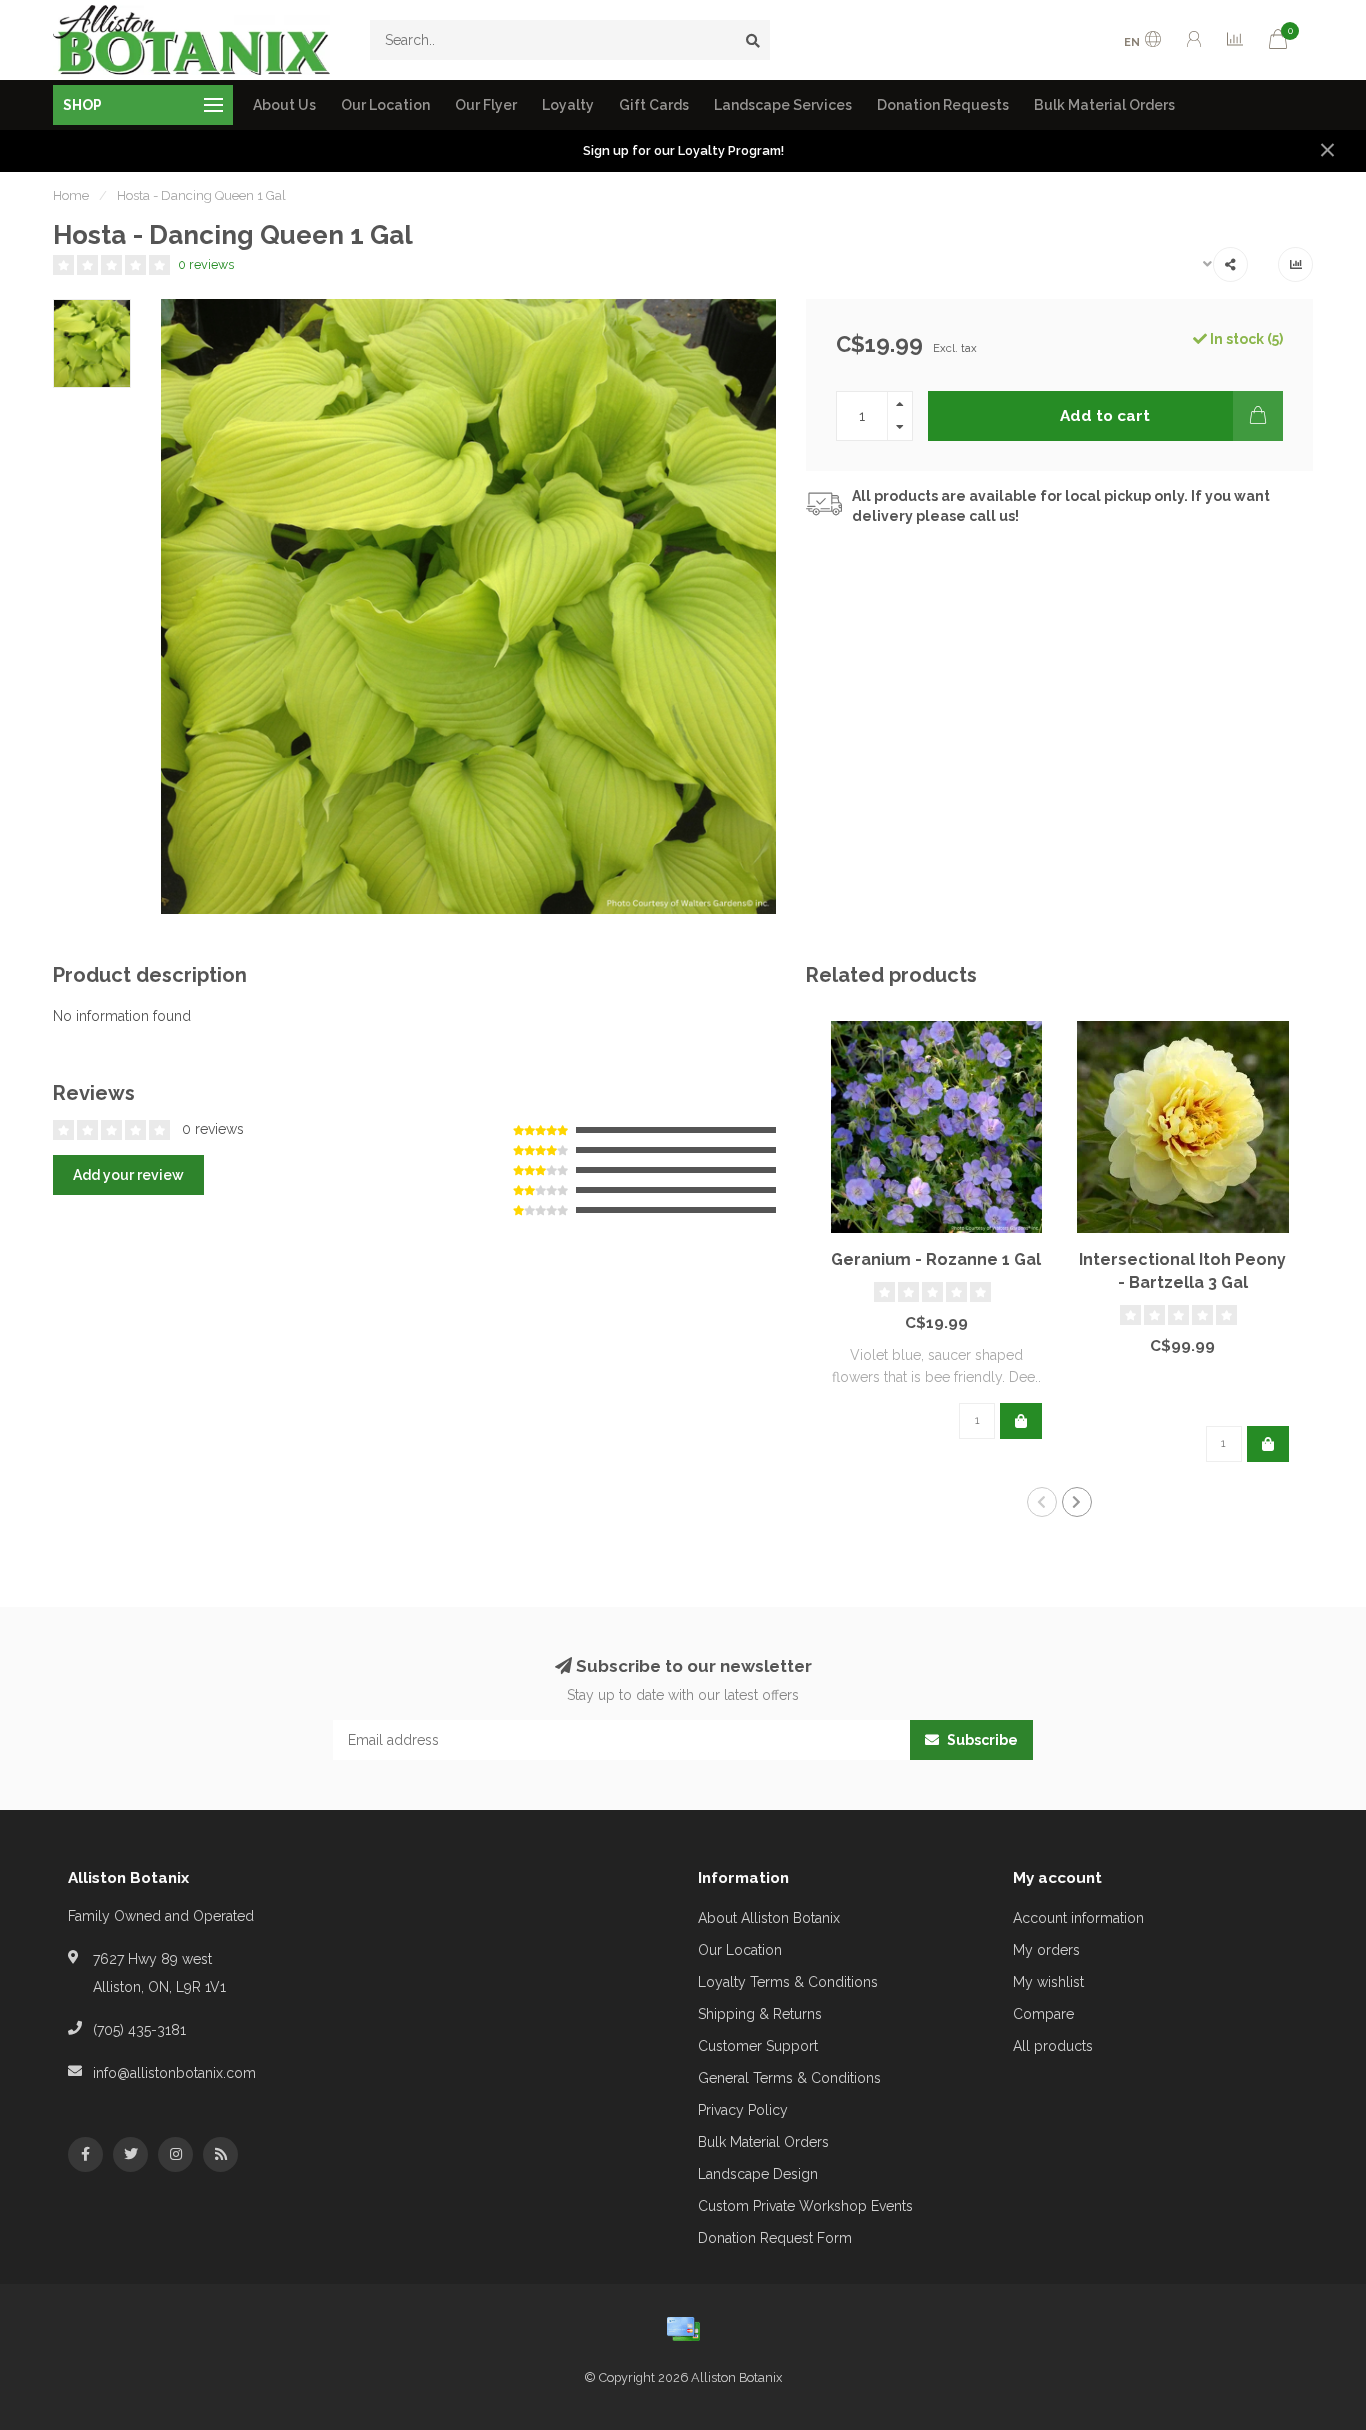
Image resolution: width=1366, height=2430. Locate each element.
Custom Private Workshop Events (805, 2206)
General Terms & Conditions (789, 2078)
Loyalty (568, 105)
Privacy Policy (743, 2110)
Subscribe (981, 1740)
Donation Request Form (775, 2238)
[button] (1042, 1502)
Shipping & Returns (760, 2014)
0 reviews (206, 264)
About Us (284, 105)
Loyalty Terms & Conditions (788, 1982)
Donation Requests (943, 105)
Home (71, 195)
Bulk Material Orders (1104, 105)
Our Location (385, 105)
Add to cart (1105, 416)
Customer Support (758, 2046)
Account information (1078, 1918)
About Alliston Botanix (769, 1918)
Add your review (128, 1175)
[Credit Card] (683, 2329)
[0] (1278, 42)
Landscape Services (783, 105)
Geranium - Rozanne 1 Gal (936, 1259)
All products (1053, 2046)
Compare (1043, 2014)
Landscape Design (758, 2174)
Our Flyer (486, 105)
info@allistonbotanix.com (174, 2073)
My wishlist (1048, 1982)
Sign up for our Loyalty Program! (683, 150)
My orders (1046, 1950)
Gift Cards (654, 105)
